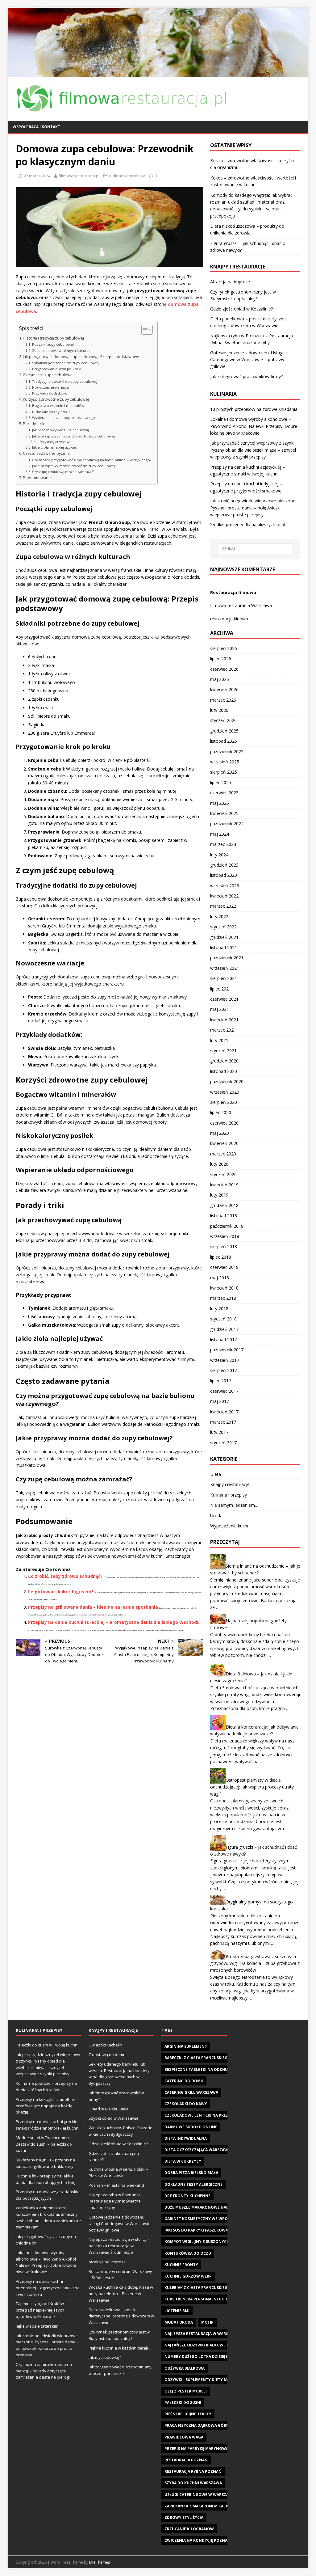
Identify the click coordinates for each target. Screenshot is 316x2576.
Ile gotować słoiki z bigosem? (61, 1592)
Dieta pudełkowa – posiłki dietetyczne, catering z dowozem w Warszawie (121, 2316)
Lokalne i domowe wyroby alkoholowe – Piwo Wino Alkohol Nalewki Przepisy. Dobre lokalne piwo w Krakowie (254, 426)
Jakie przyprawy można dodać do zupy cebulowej (73, 436)
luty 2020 (219, 1164)
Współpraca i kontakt (36, 127)
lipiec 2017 (221, 1381)
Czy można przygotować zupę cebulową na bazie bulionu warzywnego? (92, 460)
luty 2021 (219, 1040)
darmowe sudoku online (191, 2127)
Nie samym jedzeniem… (234, 1505)
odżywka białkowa (185, 2368)
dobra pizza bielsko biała (191, 2173)
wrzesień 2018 (225, 1236)
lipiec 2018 (221, 1257)
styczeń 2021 (223, 1051)
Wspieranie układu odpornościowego (64, 418)
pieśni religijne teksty (188, 2414)
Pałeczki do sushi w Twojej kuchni (47, 2045)
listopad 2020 (224, 1071)
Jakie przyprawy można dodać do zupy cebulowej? (74, 466)
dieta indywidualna (186, 2138)
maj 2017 (220, 1401)
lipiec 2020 (221, 1112)
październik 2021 (227, 958)
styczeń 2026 (223, 720)
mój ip (207, 2322)
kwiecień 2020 (224, 1143)
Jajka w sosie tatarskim (37, 2326)
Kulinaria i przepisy (127, 176)
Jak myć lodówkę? (105, 2357)
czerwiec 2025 (224, 793)
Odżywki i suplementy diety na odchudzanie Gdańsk (220, 2380)
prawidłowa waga (184, 2437)
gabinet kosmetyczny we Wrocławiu (204, 2219)
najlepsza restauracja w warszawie (202, 2334)
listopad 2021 (224, 947)
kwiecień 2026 (224, 689)
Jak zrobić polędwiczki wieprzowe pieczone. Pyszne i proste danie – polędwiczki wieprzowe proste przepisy (253, 508)
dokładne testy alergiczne (193, 2184)
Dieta (216, 1474)
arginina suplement (186, 2046)
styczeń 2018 (223, 1319)
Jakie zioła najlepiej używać (54, 447)
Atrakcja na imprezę (230, 282)
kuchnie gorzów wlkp (188, 2276)
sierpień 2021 (224, 978)
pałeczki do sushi (183, 2403)
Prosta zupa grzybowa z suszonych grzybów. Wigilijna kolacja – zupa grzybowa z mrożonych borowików (255, 1963)
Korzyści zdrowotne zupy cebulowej (56, 399)
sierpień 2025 (224, 772)
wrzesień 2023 (225, 886)
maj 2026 (220, 679)
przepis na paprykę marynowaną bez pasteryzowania (221, 2449)
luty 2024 (219, 855)
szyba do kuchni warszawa (193, 2483)
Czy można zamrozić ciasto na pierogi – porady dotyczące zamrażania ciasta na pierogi (44, 2371)
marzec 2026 (223, 700)
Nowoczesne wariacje (50, 387)
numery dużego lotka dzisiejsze (198, 2356)
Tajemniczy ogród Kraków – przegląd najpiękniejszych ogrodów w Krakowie (41, 2310)
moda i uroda (179, 2322)
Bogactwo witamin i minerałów (58, 405)
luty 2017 (219, 1432)
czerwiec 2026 (224, 669)
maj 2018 (220, 1278)
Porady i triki (34, 424)
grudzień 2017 (224, 1329)
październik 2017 (227, 1350)
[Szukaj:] (255, 549)
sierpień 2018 (224, 1246)
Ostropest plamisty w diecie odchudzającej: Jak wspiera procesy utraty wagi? (252, 1787)
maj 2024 (220, 834)
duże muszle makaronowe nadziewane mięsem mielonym (224, 2207)
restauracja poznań (186, 2460)
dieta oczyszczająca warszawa (197, 2150)
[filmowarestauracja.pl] (158, 74)
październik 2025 (227, 752)
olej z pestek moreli (186, 2391)
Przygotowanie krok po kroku (57, 369)
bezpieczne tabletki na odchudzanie (203, 2069)
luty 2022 (219, 916)
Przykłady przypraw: (55, 442)
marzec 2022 (223, 906)
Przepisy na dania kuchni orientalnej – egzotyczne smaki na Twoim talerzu (48, 2288)
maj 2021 (220, 1009)
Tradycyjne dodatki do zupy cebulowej (65, 381)
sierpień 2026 (224, 648)
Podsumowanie (37, 478)
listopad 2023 (224, 875)
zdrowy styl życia (184, 2517)
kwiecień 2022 (224, 896)
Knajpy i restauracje (230, 1484)
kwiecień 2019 (224, 1185)
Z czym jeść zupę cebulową (48, 375)
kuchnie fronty (181, 2265)
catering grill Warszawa (191, 2092)
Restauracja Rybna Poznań (193, 2471)
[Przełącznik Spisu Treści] (144, 330)
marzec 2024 (223, 844)
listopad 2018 (224, 1216)
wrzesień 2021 (225, 968)
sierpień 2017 (224, 1370)
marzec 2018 (223, 1298)
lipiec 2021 (221, 989)
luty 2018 (219, 1309)
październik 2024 (227, 823)
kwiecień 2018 (224, 1288)
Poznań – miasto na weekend (116, 2185)
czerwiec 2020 (224, 1123)
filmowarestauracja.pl (79, 176)
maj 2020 (220, 1133)
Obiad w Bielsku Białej (109, 2109)
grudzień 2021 (224, 937)
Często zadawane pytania (46, 453)
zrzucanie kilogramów (189, 2529)
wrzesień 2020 (225, 1092)
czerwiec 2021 (224, 999)
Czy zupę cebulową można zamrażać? (63, 472)
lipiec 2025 (221, 782)
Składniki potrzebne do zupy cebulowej (65, 363)
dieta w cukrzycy (183, 2161)
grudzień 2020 (224, 1061)
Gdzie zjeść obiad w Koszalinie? (241, 309)
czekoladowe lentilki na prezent (200, 2115)
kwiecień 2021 (224, 1020)
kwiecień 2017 (224, 1412)
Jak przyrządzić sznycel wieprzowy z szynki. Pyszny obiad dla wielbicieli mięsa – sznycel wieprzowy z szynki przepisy (253, 450)
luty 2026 (219, 710)
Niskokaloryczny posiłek (52, 412)
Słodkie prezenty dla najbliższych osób (248, 524)
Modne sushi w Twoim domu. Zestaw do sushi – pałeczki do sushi (44, 2144)
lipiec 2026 (221, 659)
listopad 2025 (224, 741)
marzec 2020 (223, 1154)
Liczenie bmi (177, 2311)
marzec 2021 (223, 1030)
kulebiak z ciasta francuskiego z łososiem (209, 2288)
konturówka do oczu (188, 2253)
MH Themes (100, 2562)
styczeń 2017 (223, 1443)
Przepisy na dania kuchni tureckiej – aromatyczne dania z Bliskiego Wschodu (114, 1622)
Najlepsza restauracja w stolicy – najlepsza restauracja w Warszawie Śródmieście (119, 2246)
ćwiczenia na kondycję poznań (197, 2540)
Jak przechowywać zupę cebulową (60, 430)
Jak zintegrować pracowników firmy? (246, 376)
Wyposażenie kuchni (230, 1526)
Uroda (216, 1516)
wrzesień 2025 (225, 762)
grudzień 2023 (224, 865)
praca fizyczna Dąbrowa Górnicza (201, 2425)
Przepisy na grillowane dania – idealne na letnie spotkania (93, 1607)
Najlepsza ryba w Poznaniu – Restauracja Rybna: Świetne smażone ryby (116, 2201)
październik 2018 (227, 1226)
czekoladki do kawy (186, 2104)
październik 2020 (227, 1081)
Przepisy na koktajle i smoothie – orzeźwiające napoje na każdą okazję (46, 2106)
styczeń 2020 (223, 1174)
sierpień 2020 (224, 1102)
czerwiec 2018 (224, 1267)
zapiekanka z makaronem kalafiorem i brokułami (216, 2506)
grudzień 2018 (224, 1205)
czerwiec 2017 (224, 1391)
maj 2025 (220, 803)
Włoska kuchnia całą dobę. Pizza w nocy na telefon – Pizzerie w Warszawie (121, 2294)
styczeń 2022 (223, 927)
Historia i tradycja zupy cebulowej (53, 338)
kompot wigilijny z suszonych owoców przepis (215, 2242)
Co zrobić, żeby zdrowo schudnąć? (65, 1576)
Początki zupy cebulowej (53, 344)
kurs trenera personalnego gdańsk (203, 2299)
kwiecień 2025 (224, 813)
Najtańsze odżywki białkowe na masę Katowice (214, 2345)
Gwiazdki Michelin (105, 2045)
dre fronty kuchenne (187, 2196)
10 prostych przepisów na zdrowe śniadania (254, 409)
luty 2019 (219, 1195)
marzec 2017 (223, 1422)
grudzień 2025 (224, 731)
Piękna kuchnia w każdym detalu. (119, 2348)
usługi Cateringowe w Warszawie (200, 2495)
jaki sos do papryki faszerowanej (200, 2230)
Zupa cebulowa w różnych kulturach (62, 351)
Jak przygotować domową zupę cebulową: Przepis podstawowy (81, 357)
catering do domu (184, 2081)
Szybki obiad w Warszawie (114, 2118)
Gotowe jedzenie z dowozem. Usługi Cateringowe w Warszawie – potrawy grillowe (247, 360)
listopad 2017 (224, 1339)
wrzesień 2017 (225, 1360)
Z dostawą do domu (107, 2054)
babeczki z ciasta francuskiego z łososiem (209, 2058)
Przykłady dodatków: (50, 393)
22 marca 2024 (37, 176)
